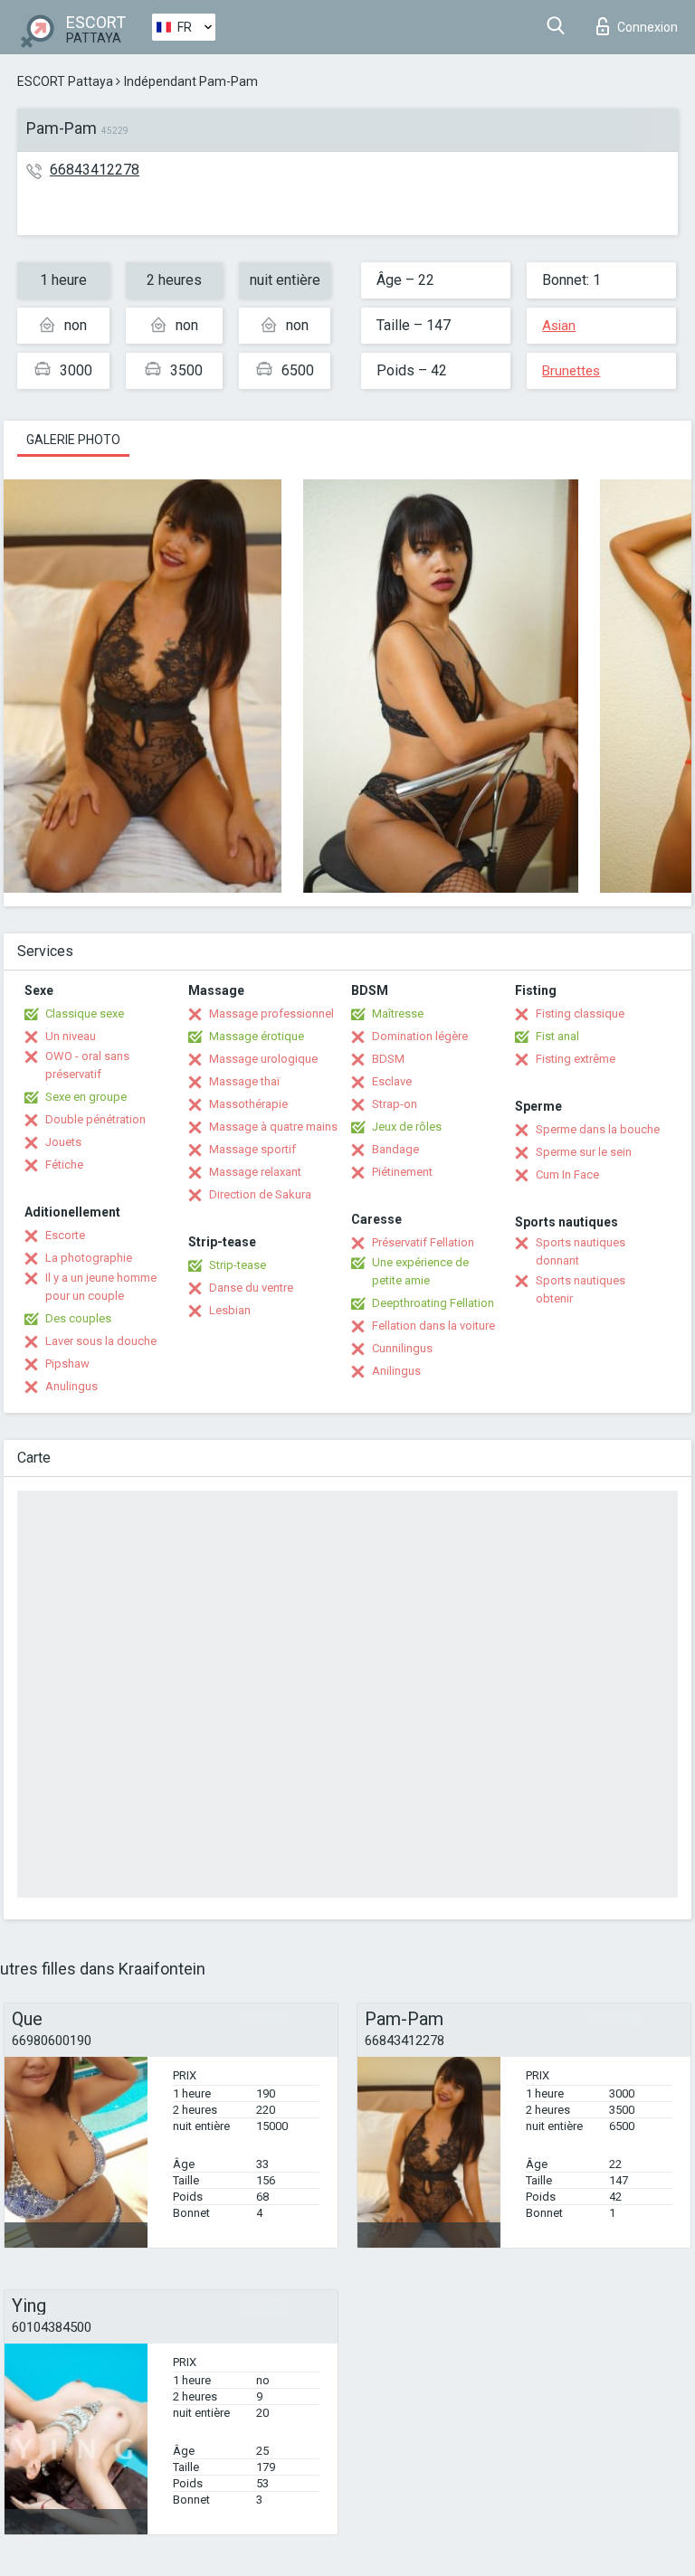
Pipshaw (67, 1364)
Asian (559, 326)
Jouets (63, 1142)
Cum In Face (567, 1174)
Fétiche (64, 1165)
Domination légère (420, 1036)
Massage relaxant (255, 1172)
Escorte (65, 1235)
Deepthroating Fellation (433, 1303)
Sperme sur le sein (584, 1152)
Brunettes (571, 371)
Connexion (647, 27)
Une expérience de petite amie (420, 1271)
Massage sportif (252, 1149)
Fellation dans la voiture (433, 1326)
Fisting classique (580, 1013)
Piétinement (402, 1172)
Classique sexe (85, 1013)
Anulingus (71, 1386)
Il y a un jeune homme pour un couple (101, 1287)
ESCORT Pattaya (65, 81)
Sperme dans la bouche (598, 1129)
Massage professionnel (271, 1013)
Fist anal (557, 1036)
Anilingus (396, 1371)
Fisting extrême (576, 1059)
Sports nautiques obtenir (581, 1289)
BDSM (388, 1059)
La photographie (89, 1258)
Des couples (78, 1318)
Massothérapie (248, 1104)
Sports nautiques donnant (581, 1251)
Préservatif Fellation (423, 1242)
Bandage (395, 1149)
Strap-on (395, 1104)
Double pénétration (95, 1119)
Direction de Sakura (260, 1194)
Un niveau (71, 1036)
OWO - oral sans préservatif (87, 1065)
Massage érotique (257, 1036)
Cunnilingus (402, 1348)
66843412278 (95, 170)
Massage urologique (263, 1059)
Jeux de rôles (407, 1127)
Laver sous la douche (101, 1341)
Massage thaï (244, 1081)
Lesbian (230, 1310)
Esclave (392, 1081)
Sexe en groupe (86, 1097)
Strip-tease (238, 1265)
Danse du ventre (251, 1288)
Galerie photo (73, 440)
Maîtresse (398, 1013)
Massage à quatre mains (273, 1127)
